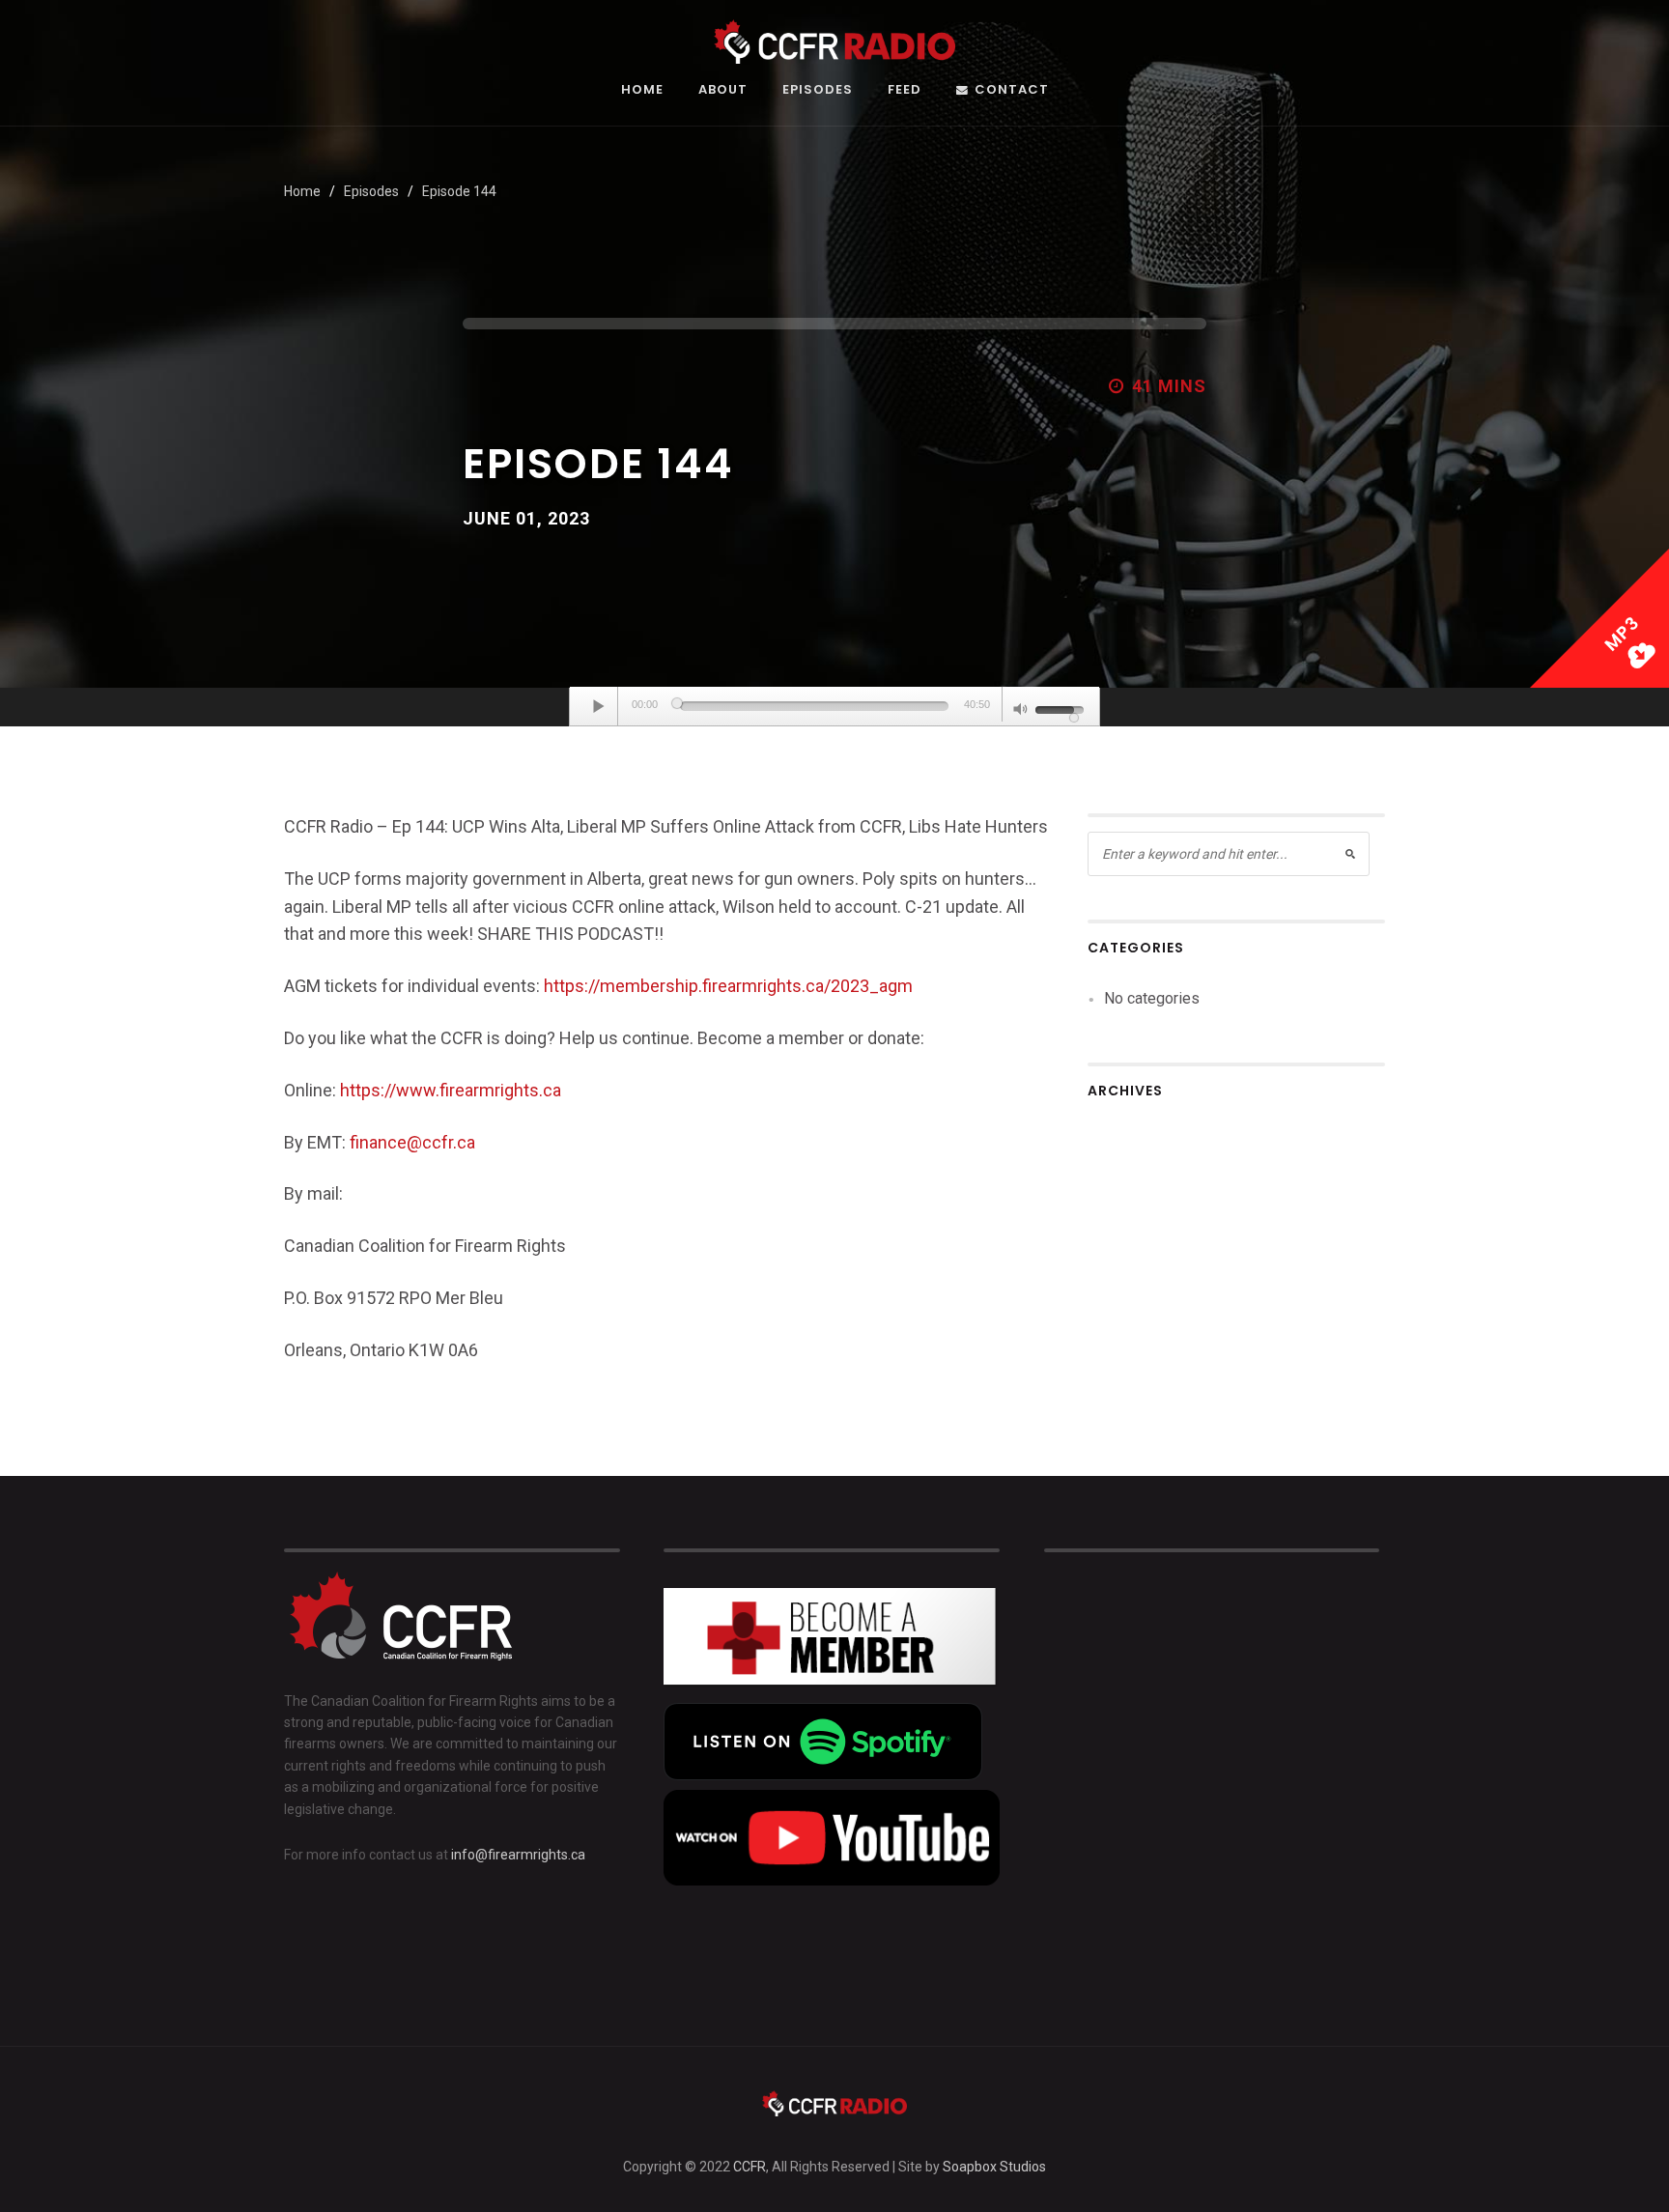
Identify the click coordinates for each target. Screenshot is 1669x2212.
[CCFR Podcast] (834, 41)
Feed (905, 91)
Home (642, 91)
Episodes (818, 91)
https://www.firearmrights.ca (451, 1090)
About (723, 91)
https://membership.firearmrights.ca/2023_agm (728, 986)
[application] (834, 707)
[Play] (599, 706)
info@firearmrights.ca (518, 1855)
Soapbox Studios (994, 2167)
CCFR (750, 2167)
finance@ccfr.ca (412, 1142)
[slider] (814, 706)
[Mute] (1021, 711)
